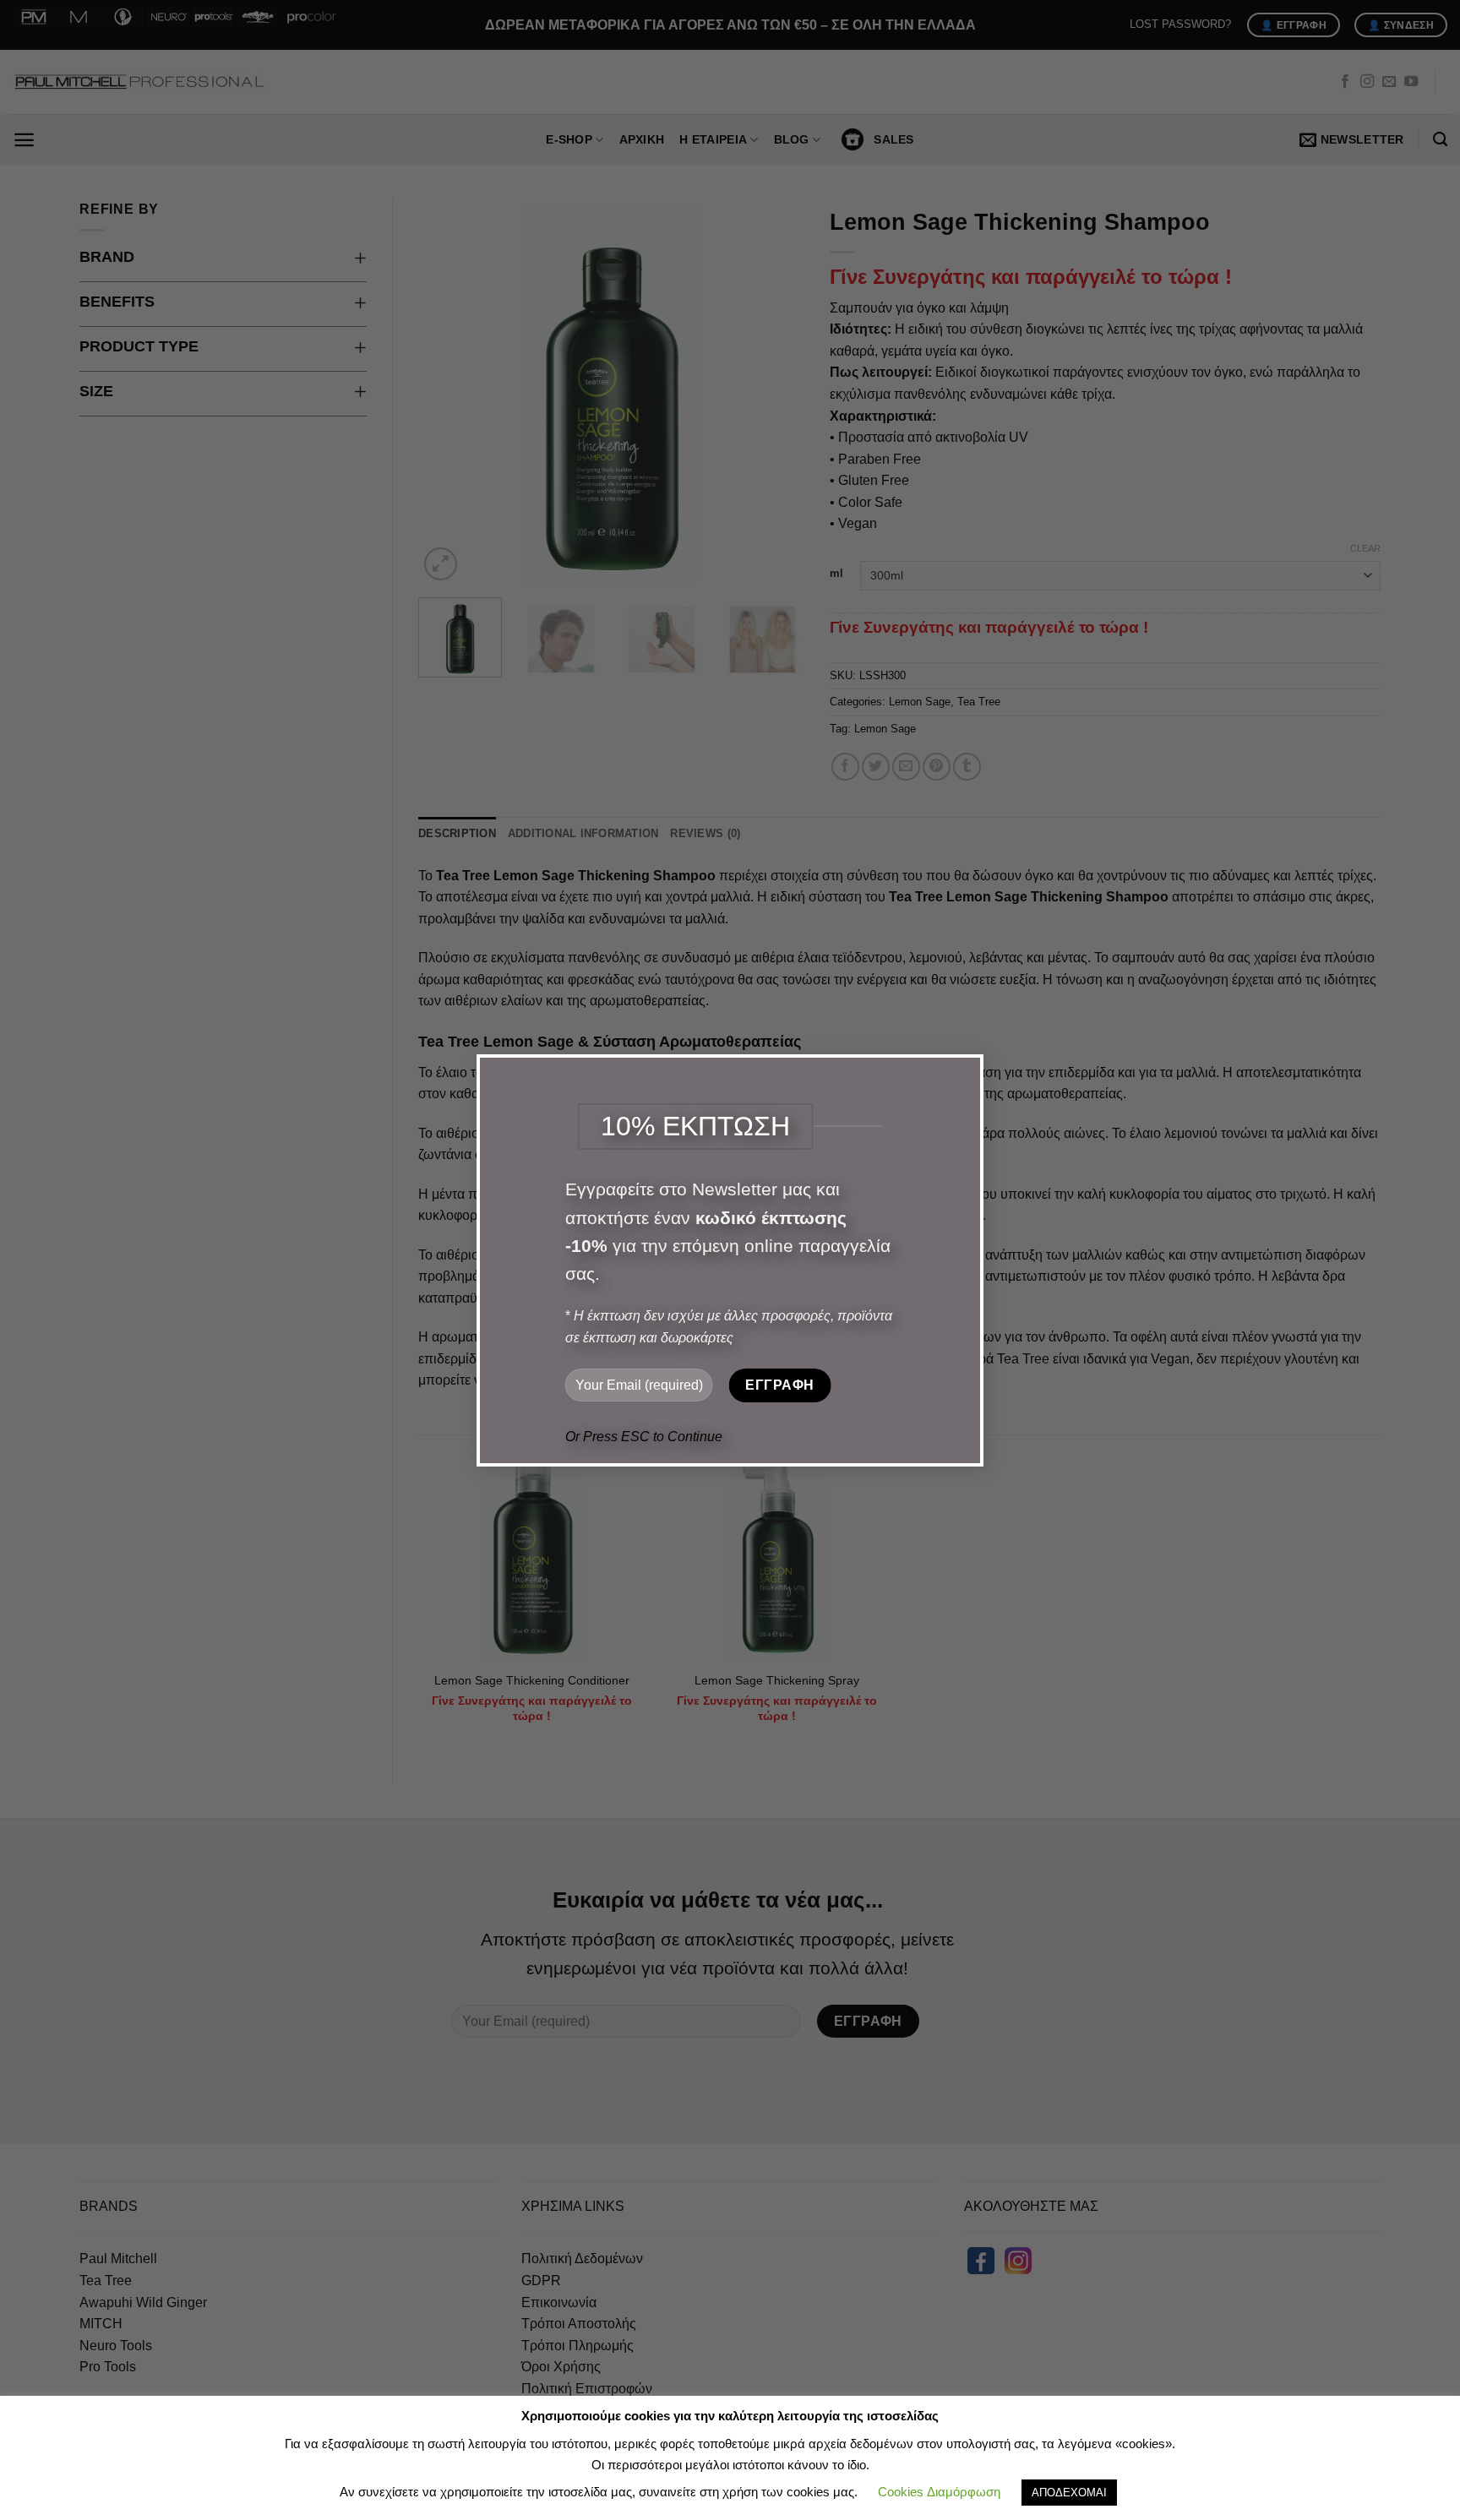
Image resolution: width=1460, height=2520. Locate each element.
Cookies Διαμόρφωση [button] (939, 2492)
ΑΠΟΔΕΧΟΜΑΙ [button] (1069, 2493)
